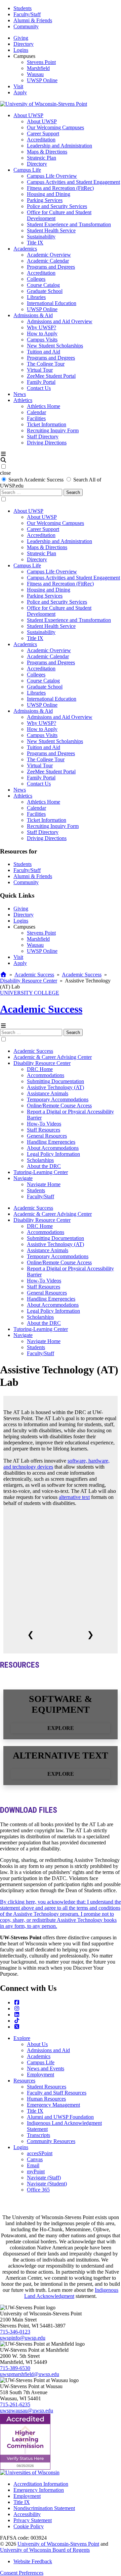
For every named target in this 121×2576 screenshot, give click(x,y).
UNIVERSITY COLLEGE (30, 993)
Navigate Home (44, 1184)
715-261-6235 (15, 2404)
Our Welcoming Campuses (55, 127)
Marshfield (38, 68)
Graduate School (45, 291)
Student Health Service (51, 230)
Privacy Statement (33, 2520)
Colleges (36, 279)
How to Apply (42, 333)
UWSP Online (42, 80)
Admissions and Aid (48, 2050)
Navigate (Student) (47, 2184)
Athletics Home (44, 406)
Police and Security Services (57, 206)
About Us (37, 2044)
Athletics (23, 400)
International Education (52, 303)
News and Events (46, 2068)
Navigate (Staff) (44, 2178)
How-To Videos (44, 1124)
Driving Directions (47, 443)
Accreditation (41, 140)
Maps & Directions (47, 152)
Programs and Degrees (51, 267)
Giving (21, 38)
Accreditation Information (41, 2484)
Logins (21, 50)
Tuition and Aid (44, 352)
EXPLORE (61, 1728)
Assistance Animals (48, 1093)
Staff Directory (43, 437)
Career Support (43, 133)
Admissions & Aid (33, 315)
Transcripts (38, 2135)
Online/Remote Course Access (59, 1106)
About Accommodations (53, 1148)
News (20, 394)
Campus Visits (42, 340)
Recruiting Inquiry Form (53, 430)
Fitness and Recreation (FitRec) (60, 188)
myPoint (36, 2171)
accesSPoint (40, 2153)
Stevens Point (41, 62)
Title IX (35, 243)
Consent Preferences (22, 2573)
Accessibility (27, 2514)
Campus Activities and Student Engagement (73, 182)
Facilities (36, 418)
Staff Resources (44, 1130)
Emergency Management (53, 2105)
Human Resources (46, 2099)
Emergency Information (39, 2490)
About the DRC (44, 1166)
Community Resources (51, 2141)
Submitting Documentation (55, 1081)
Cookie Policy (29, 2526)
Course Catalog (43, 285)
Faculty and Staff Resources (57, 2093)
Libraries (36, 297)
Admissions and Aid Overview (60, 321)
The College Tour (46, 364)
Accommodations (46, 1075)
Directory (24, 44)
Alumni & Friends (33, 20)
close (5, 473)
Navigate (23, 1178)
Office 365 (38, 2190)
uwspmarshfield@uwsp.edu (30, 2374)
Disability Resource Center (29, 981)
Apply (20, 92)
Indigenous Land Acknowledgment (71, 2293)
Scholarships (40, 1160)
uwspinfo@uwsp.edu (23, 2338)
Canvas (35, 2159)
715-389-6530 (15, 2368)
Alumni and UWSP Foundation (60, 2117)
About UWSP (28, 115)
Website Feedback (33, 2561)
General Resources (47, 1136)
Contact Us (39, 388)
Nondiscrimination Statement (44, 2508)
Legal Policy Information (53, 1154)
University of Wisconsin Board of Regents (45, 2550)
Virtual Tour (40, 370)
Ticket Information (47, 424)
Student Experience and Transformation (69, 224)
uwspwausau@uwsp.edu (27, 2411)
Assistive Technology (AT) (55, 1087)
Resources (24, 2081)
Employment (41, 2075)
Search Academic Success (36, 480)
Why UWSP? (42, 327)
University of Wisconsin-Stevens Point (58, 2544)
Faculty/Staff (27, 14)
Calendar (36, 412)
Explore (22, 2038)
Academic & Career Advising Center (53, 1057)
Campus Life (27, 170)
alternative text (74, 1497)
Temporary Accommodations (58, 1099)
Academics (25, 249)
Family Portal (41, 382)
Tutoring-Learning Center (41, 1172)
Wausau (35, 74)
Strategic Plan (42, 158)
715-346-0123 (15, 2332)
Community (26, 26)
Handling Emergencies (51, 1142)
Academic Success (34, 975)
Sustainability (41, 237)
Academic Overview (49, 255)
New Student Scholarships (55, 346)
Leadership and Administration (59, 146)
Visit (18, 86)
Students (23, 8)
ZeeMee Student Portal (51, 376)
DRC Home (40, 1069)
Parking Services (45, 200)
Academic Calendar (48, 261)
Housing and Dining (49, 194)
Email (33, 2165)
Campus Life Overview (52, 176)
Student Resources (47, 2087)
